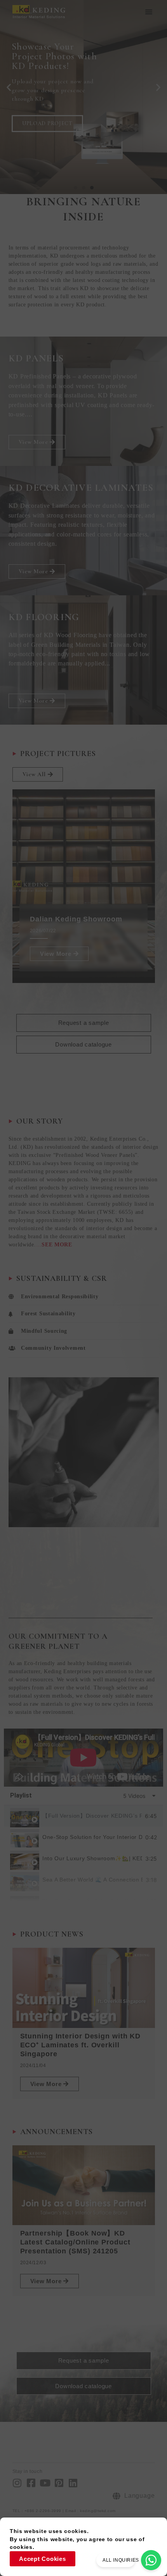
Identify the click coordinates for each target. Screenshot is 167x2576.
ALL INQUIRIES (121, 2560)
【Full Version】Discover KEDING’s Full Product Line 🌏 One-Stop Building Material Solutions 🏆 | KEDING (92, 1816)
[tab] (83, 1816)
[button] (149, 12)
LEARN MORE (41, 137)
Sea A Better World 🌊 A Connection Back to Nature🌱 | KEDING (92, 1880)
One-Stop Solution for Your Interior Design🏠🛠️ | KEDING (92, 1837)
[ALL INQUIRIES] (151, 2560)
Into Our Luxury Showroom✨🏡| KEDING (92, 1859)
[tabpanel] (83, 1758)
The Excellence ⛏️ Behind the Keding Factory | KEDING (93, 1901)
